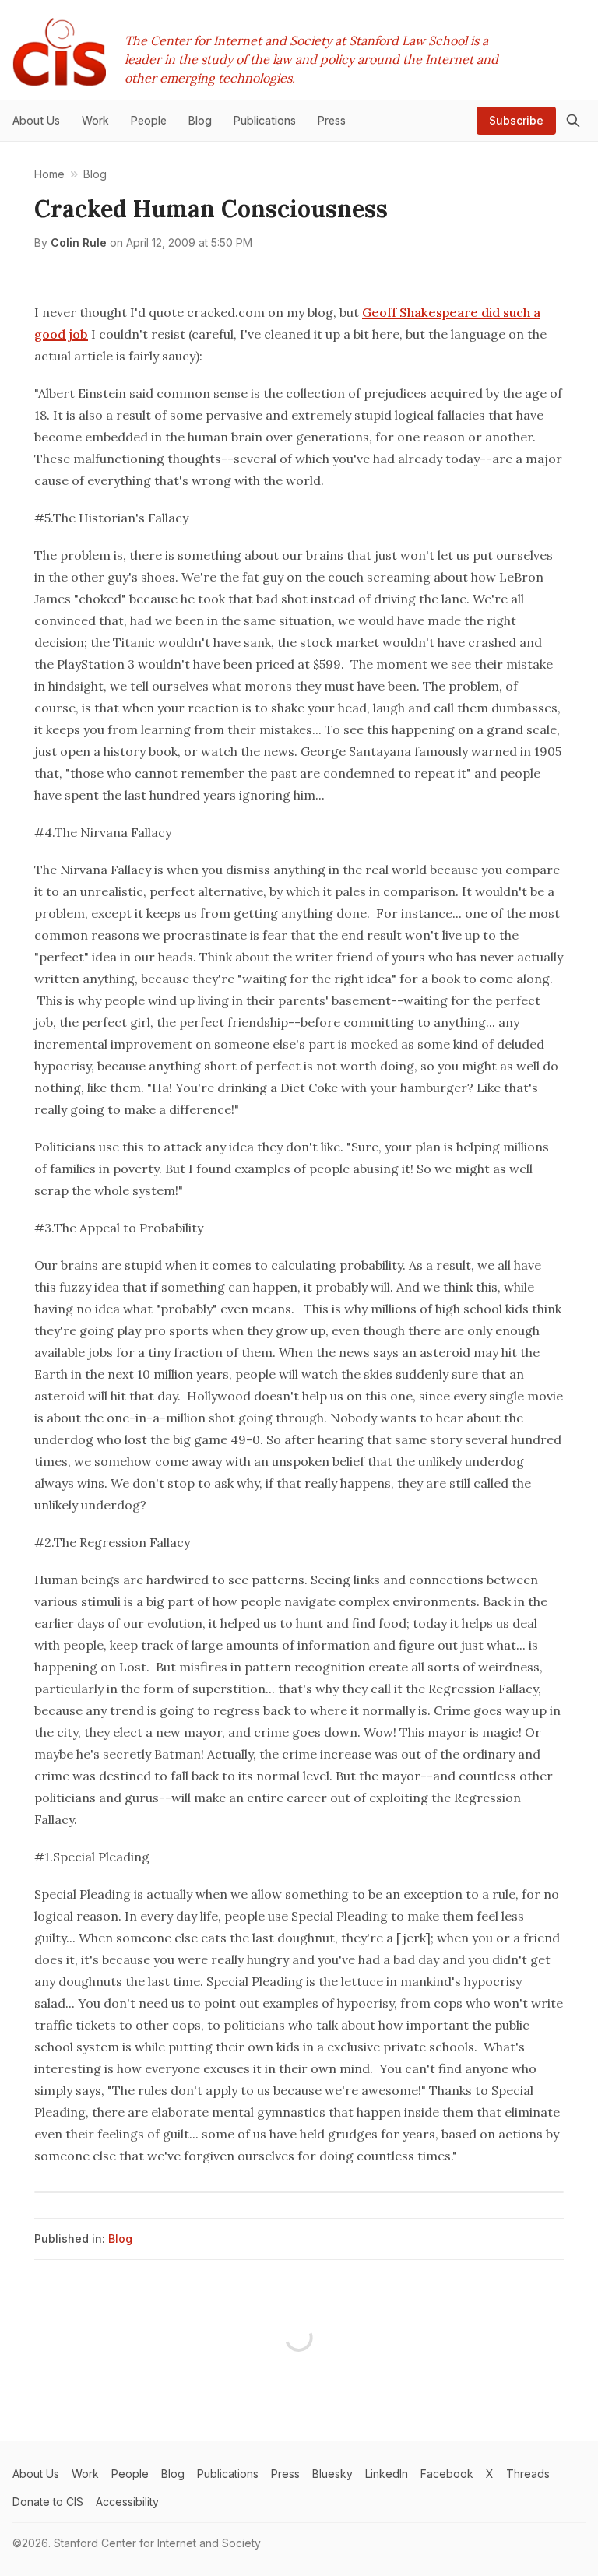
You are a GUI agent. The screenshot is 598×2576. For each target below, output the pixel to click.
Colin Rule (79, 242)
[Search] (573, 121)
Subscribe (516, 120)
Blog (120, 2239)
